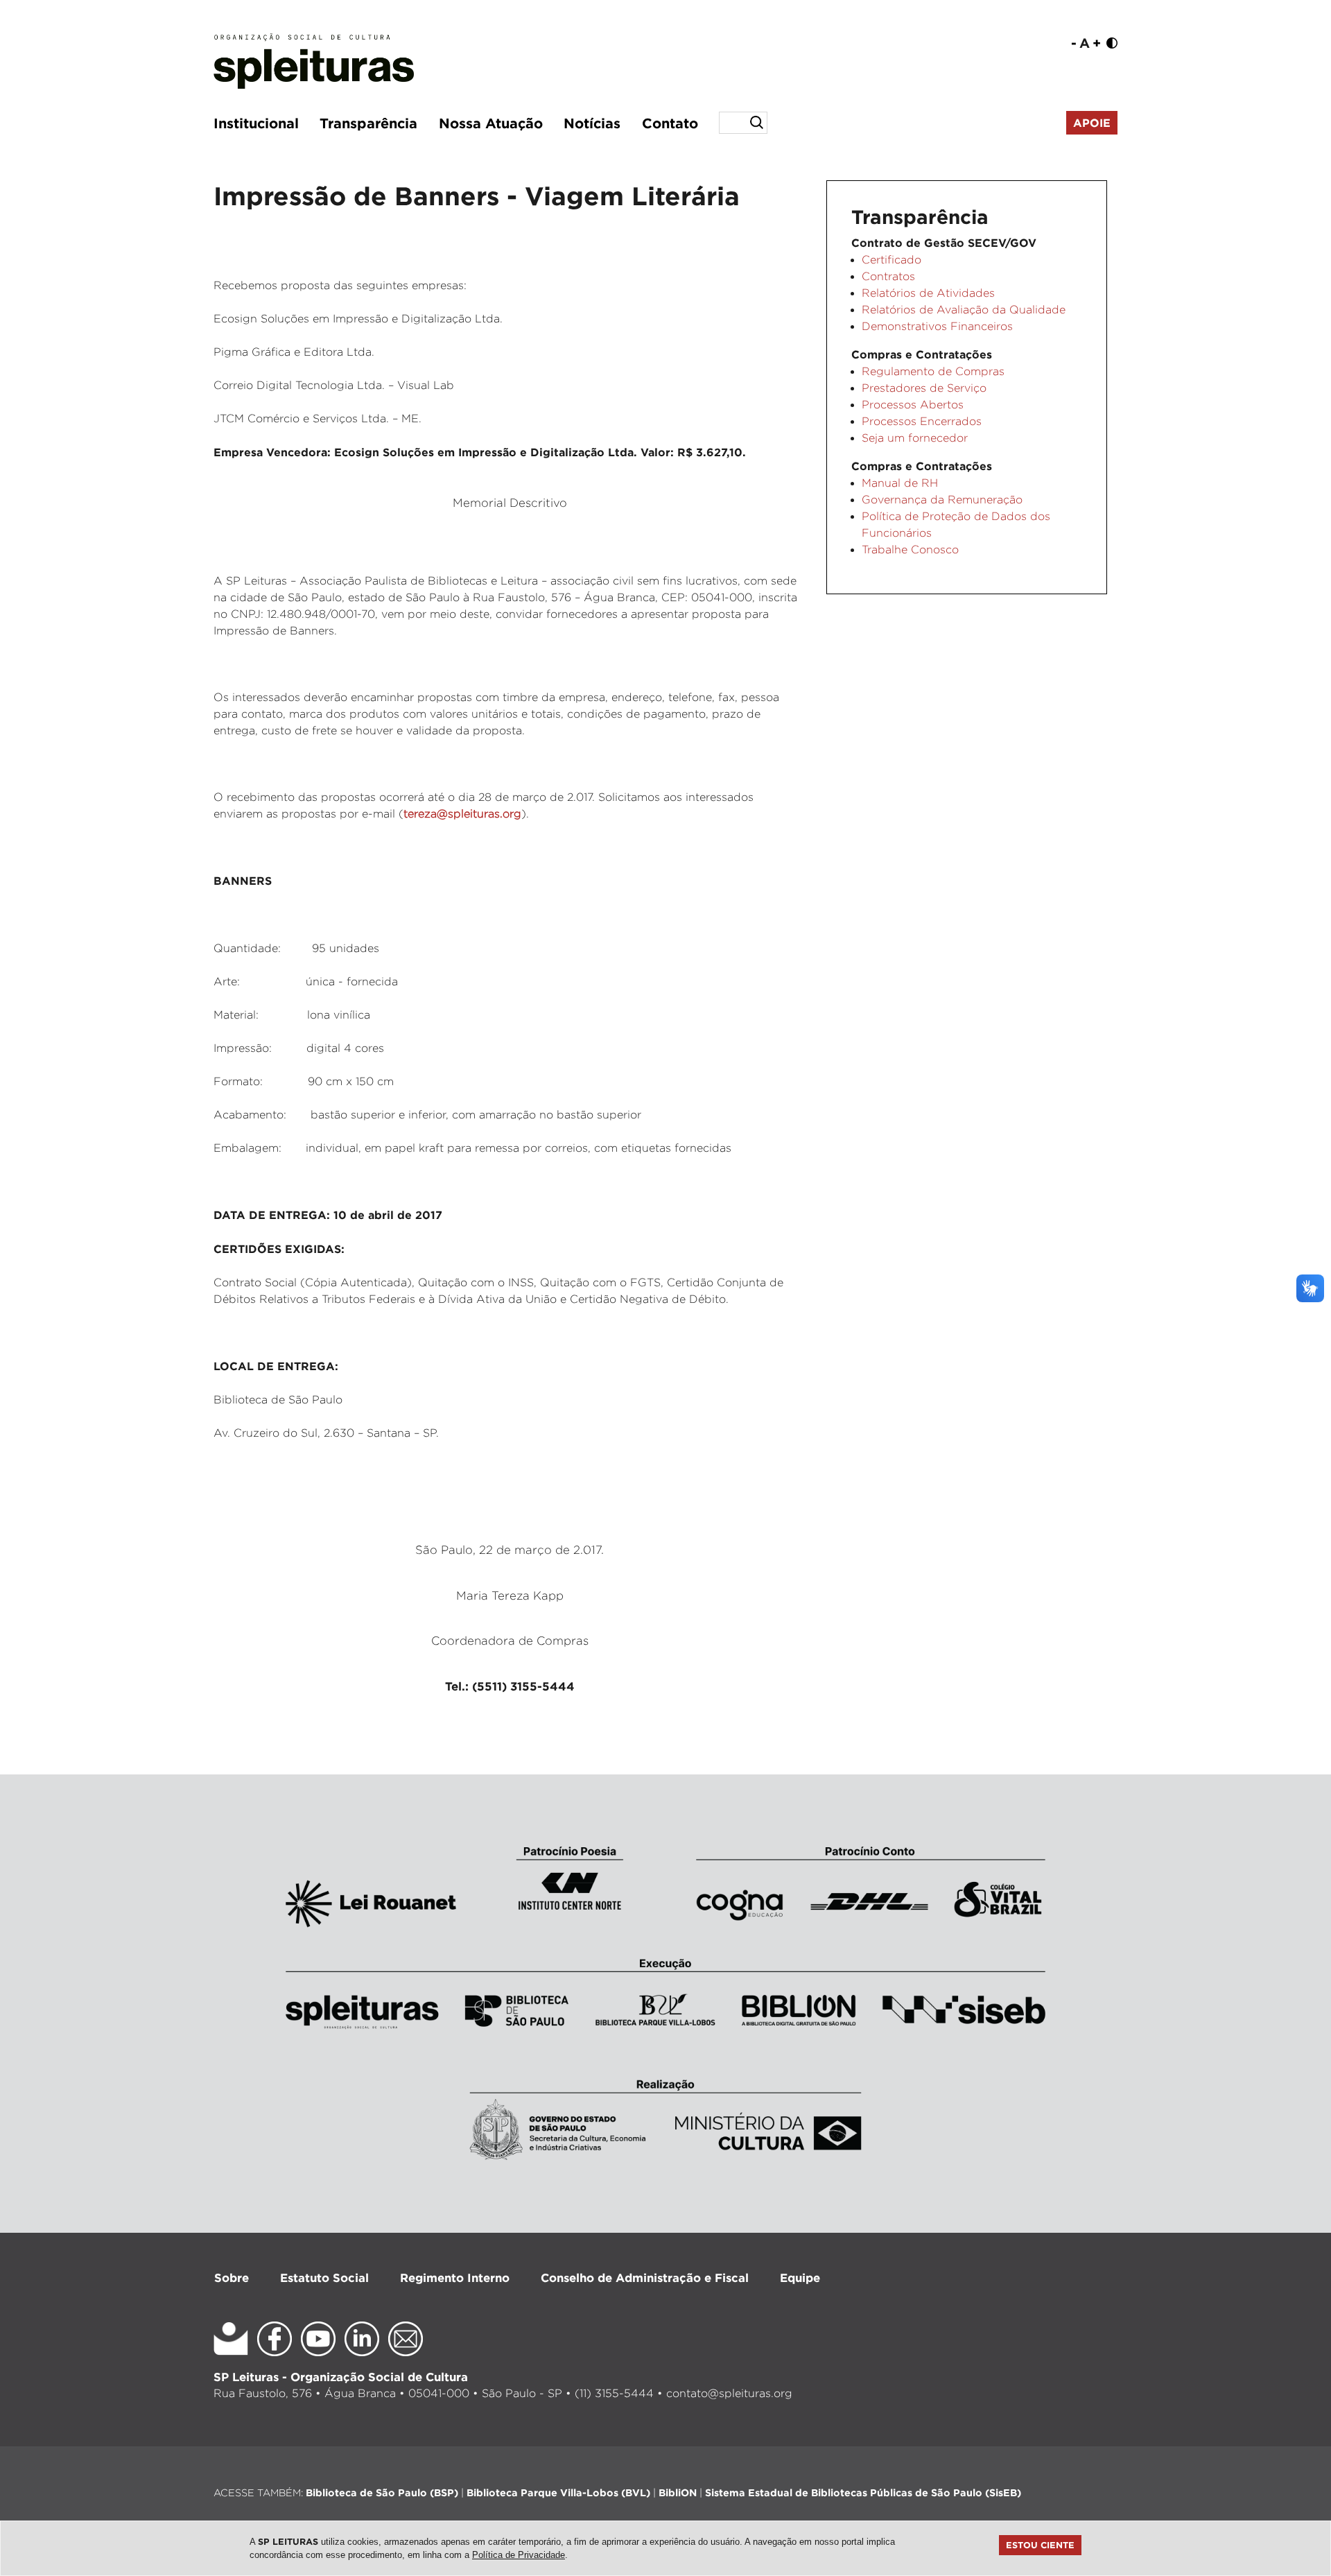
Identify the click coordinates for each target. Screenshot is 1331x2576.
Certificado (891, 260)
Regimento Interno (455, 2277)
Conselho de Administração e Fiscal (645, 2277)
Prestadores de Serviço (924, 388)
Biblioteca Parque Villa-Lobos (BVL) (558, 2492)
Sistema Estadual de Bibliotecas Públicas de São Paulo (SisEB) (863, 2492)
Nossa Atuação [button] (491, 123)
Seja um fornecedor (915, 438)
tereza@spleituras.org (462, 814)
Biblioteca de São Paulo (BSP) (382, 2492)
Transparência (368, 123)
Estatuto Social (324, 2277)
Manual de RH (900, 483)
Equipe (800, 2277)
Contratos (888, 276)
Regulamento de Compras (933, 371)
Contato (670, 123)
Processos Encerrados (922, 421)
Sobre (232, 2277)
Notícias (592, 123)
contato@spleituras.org (729, 2393)
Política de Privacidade (519, 2555)
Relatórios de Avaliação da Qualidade (964, 310)
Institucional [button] (256, 123)
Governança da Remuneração (942, 500)
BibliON (678, 2492)
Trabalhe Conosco (910, 550)
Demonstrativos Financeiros (937, 326)
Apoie (1092, 123)
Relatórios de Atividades (928, 293)
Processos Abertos (913, 405)
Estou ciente (1040, 2545)
